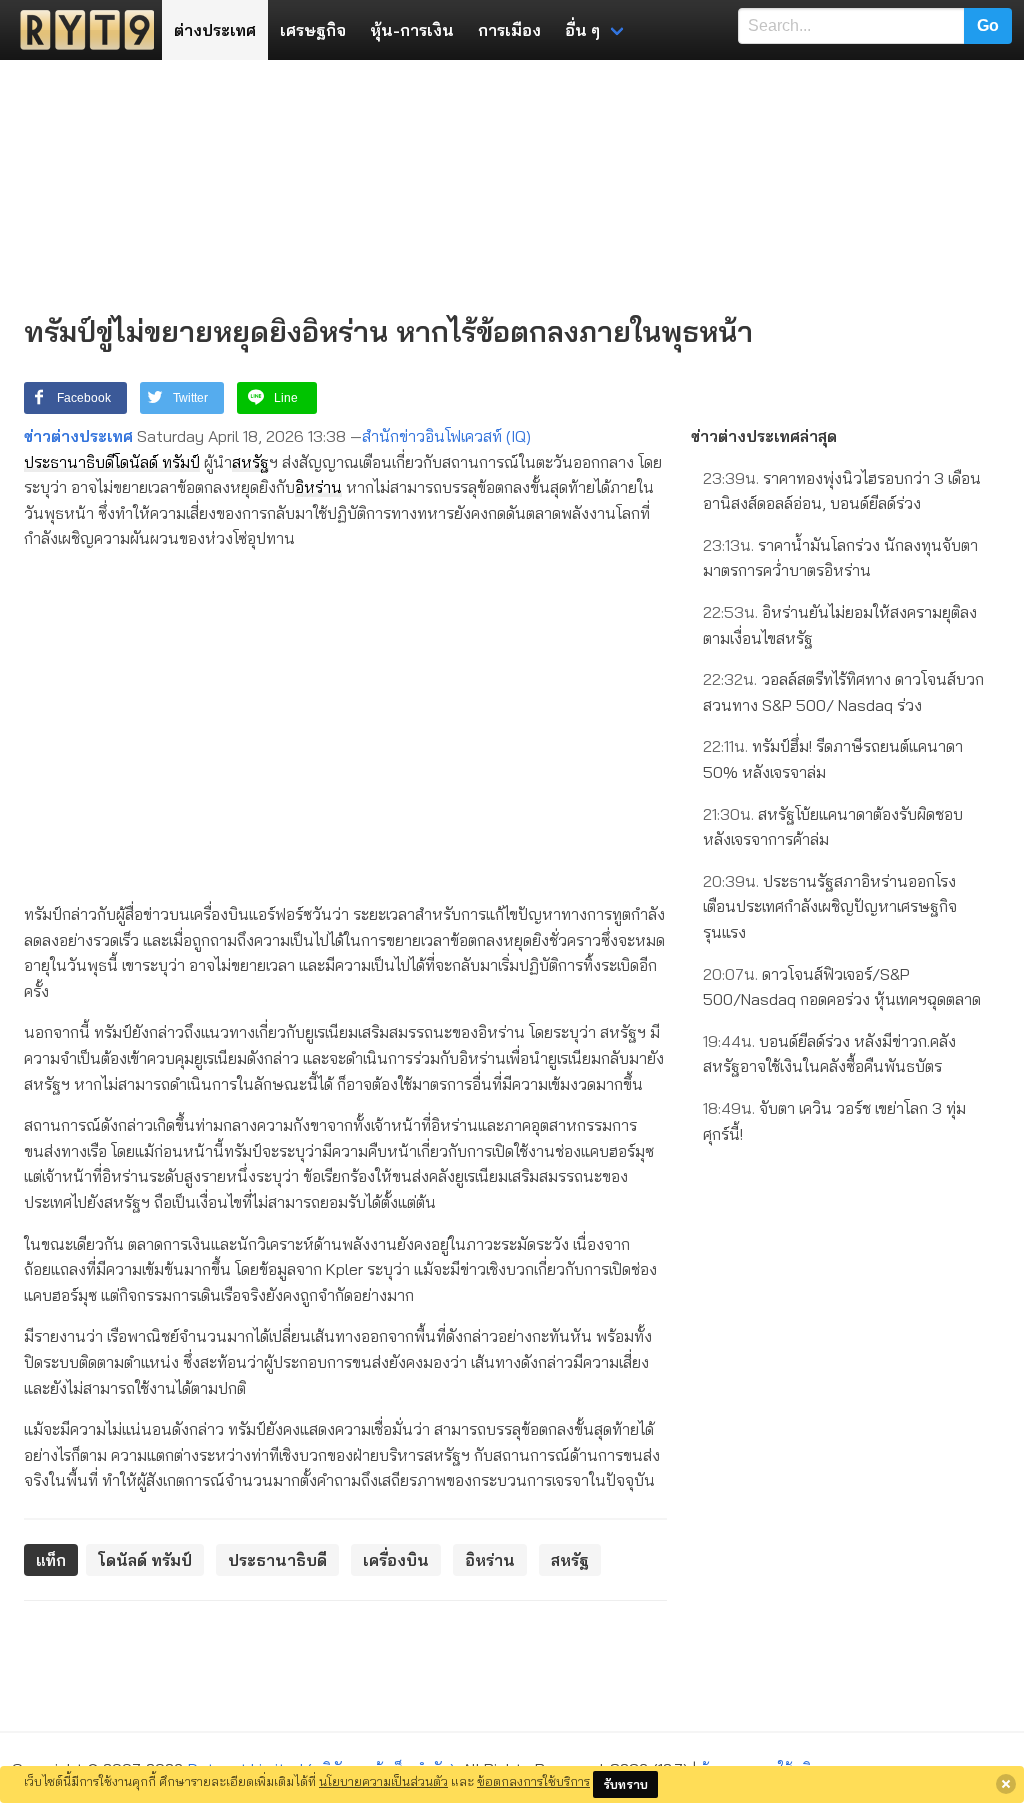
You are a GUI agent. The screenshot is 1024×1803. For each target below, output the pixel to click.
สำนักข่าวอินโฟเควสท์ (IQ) (446, 436)
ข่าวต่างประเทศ (78, 436)
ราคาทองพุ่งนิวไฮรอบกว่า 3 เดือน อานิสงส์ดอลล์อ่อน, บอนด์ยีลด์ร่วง (842, 491)
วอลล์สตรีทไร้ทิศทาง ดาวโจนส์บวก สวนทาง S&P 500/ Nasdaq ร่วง (843, 692)
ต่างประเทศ (215, 30)
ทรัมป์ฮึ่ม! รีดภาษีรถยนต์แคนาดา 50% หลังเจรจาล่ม (833, 759)
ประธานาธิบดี (69, 462)
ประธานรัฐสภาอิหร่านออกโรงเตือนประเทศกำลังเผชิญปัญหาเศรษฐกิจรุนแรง (830, 906)
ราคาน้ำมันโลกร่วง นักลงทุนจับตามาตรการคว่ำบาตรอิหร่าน (840, 558)
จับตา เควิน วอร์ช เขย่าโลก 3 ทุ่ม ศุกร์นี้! (834, 1121)
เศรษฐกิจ (313, 30)
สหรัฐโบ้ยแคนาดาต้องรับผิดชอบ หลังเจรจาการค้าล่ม (833, 827)
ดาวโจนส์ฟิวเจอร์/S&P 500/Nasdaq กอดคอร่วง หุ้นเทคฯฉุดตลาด (842, 987)
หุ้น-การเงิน (412, 30)
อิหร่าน (318, 487)
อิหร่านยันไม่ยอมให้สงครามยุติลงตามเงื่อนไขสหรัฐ (840, 625)
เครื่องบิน (396, 1560)
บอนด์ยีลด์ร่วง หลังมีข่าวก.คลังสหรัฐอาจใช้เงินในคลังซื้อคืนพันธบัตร (829, 1054)
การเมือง (509, 30)
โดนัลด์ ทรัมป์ (157, 462)
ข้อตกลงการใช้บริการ (533, 1781)
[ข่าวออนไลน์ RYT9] (81, 30)
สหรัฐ (250, 462)
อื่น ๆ (582, 30)
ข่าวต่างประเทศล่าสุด (764, 436)
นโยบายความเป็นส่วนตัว (383, 1781)
